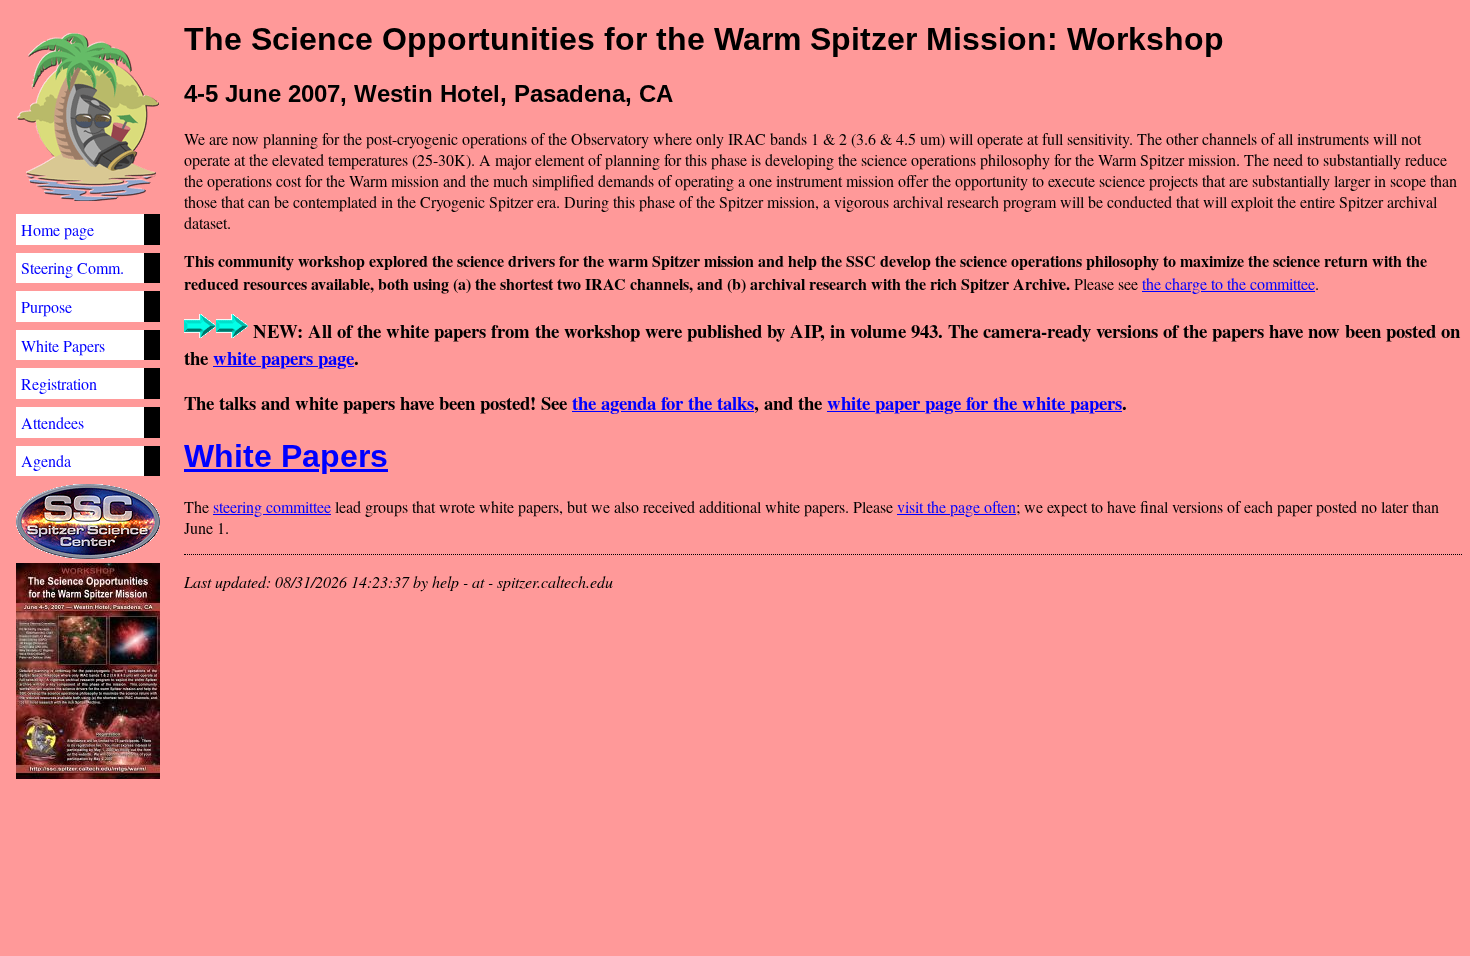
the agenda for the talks (663, 402)
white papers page (283, 357)
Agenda (46, 460)
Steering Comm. (72, 267)
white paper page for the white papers (974, 402)
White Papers (63, 345)
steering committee (272, 506)
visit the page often (956, 506)
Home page (57, 229)
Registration (59, 383)
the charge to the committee (1228, 283)
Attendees (52, 422)
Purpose (46, 306)
